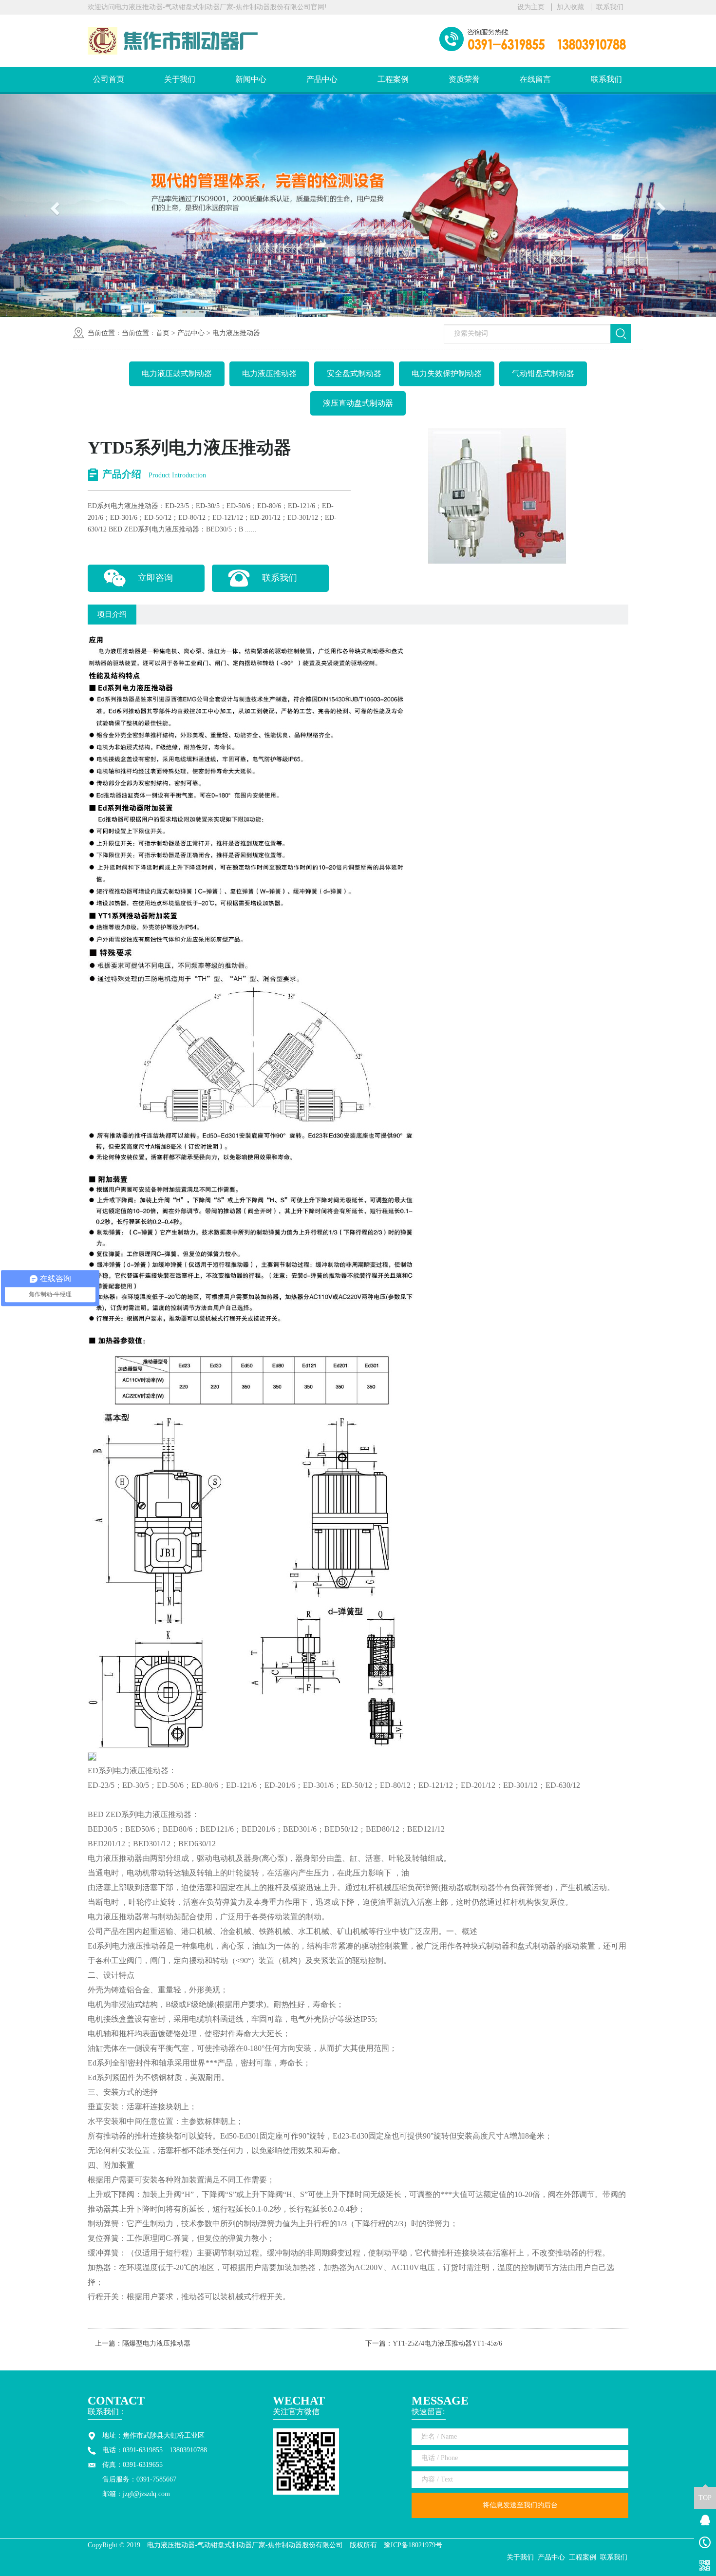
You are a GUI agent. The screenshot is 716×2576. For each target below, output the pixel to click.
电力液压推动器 (236, 333)
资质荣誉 (464, 79)
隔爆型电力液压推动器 (156, 2343)
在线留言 (535, 79)
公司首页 (109, 79)
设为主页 (531, 7)
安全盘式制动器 (354, 373)
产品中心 (322, 79)
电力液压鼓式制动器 (177, 373)
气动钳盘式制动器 (543, 373)
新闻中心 (251, 79)
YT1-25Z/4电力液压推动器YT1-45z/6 (447, 2343)
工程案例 (393, 79)
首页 (163, 333)
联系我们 (610, 7)
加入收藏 (570, 7)
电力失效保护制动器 (447, 373)
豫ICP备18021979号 (413, 2545)
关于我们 (180, 79)
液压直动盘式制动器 (358, 403)
